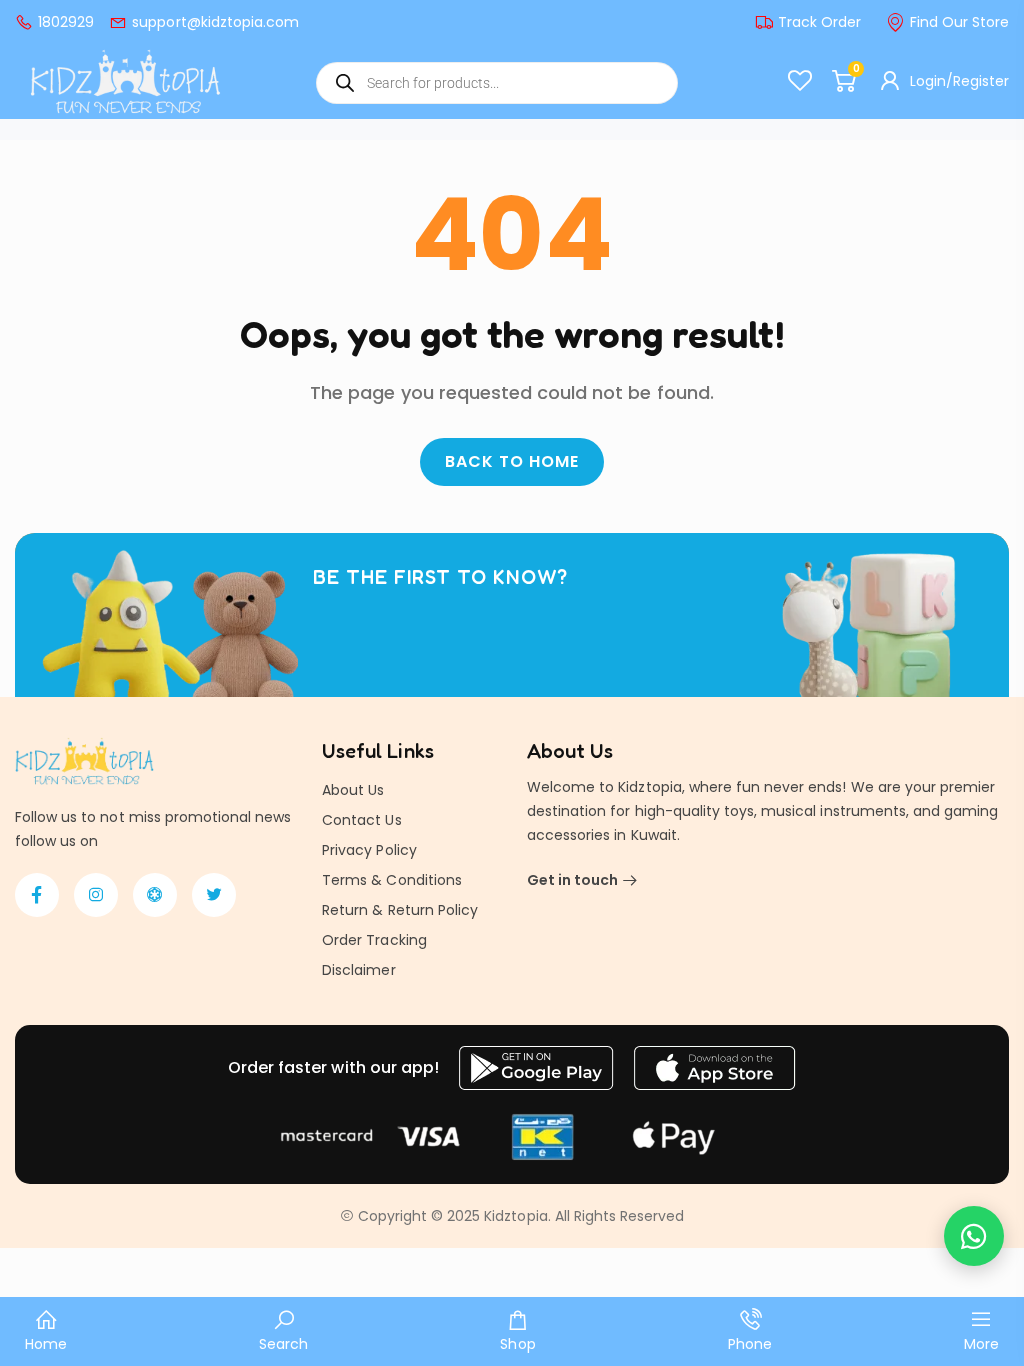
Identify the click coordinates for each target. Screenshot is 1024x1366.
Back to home (512, 461)
